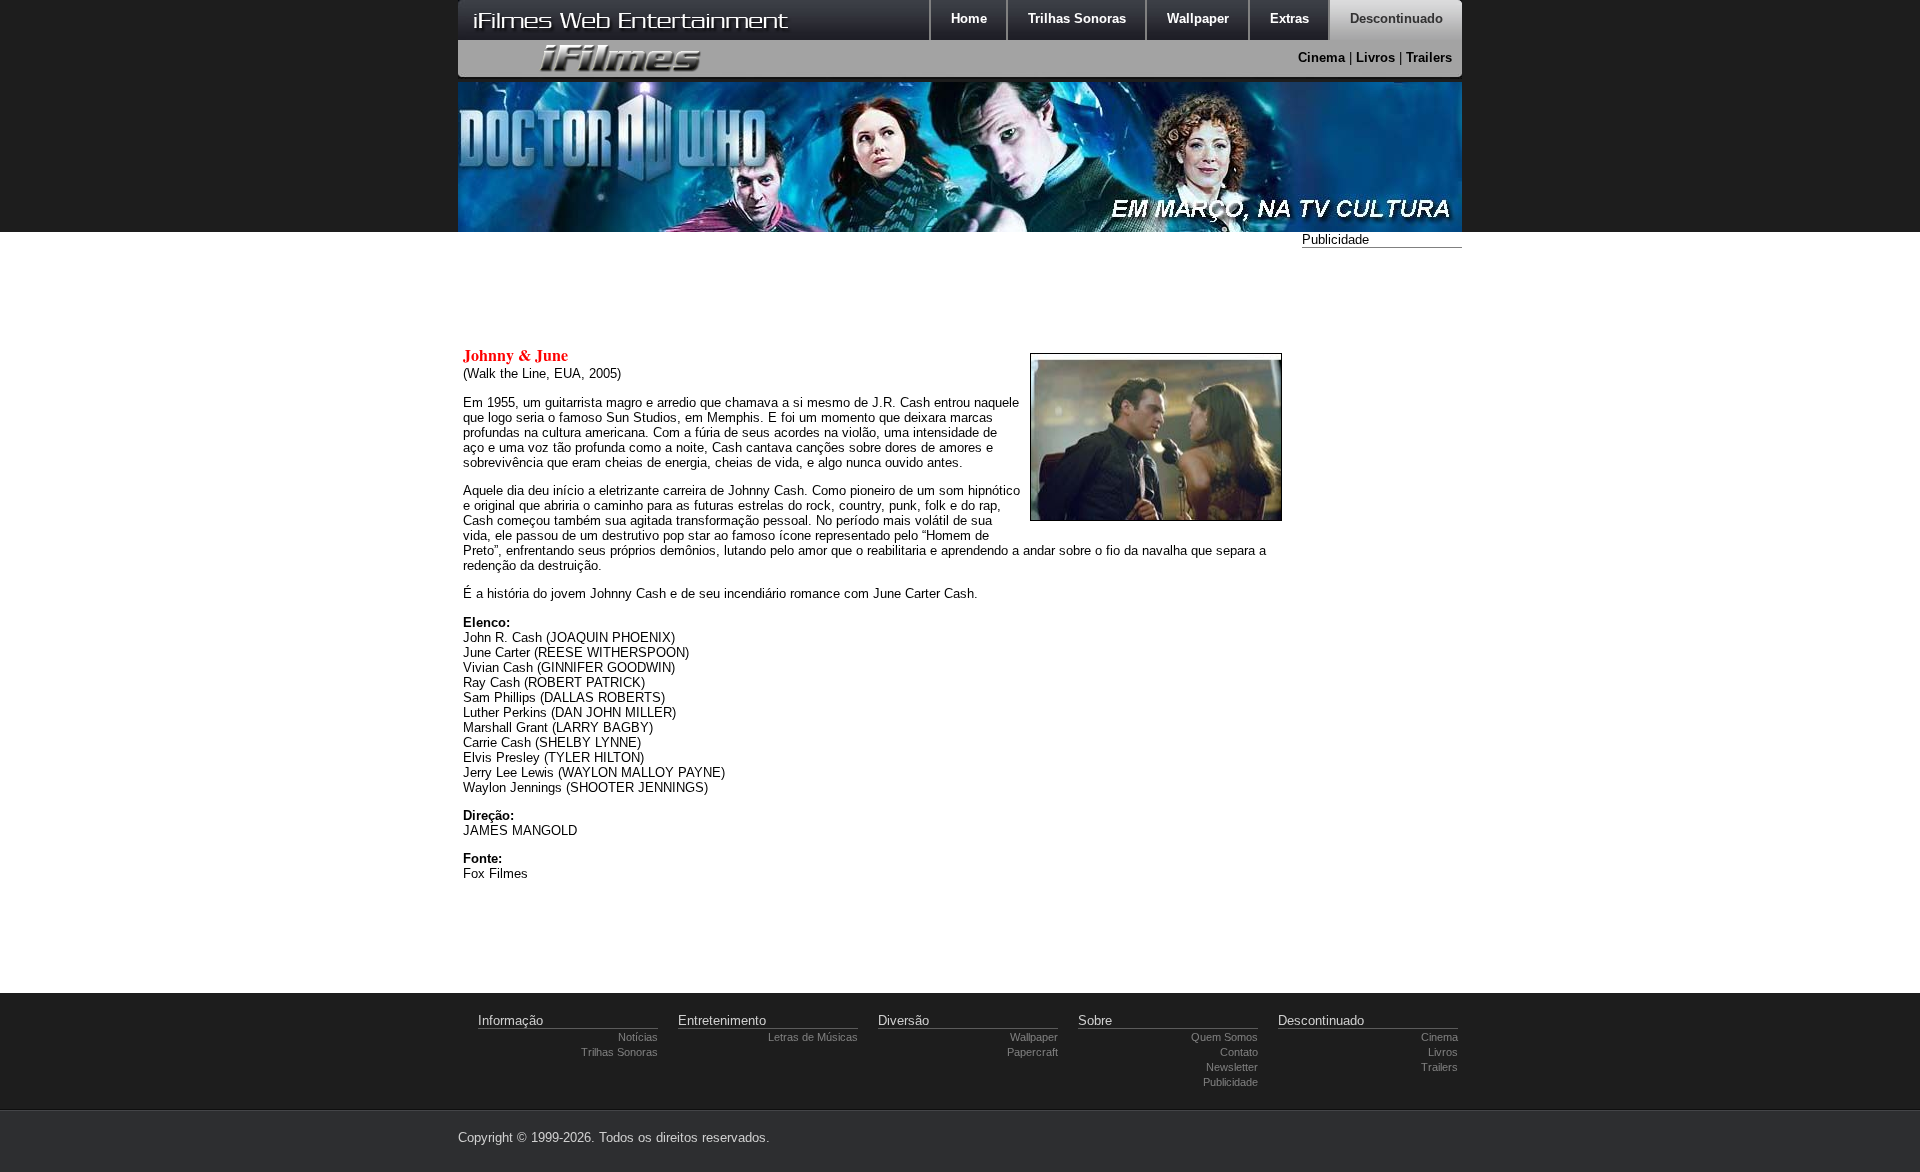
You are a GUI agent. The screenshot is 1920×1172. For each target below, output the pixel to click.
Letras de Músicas (813, 1037)
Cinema (1321, 57)
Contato (1239, 1052)
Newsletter (1232, 1067)
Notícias (638, 1037)
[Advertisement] (1382, 553)
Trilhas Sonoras (619, 1052)
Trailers (1429, 57)
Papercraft (1032, 1052)
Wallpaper (1034, 1037)
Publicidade (1230, 1082)
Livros (1375, 57)
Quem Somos (1224, 1037)
